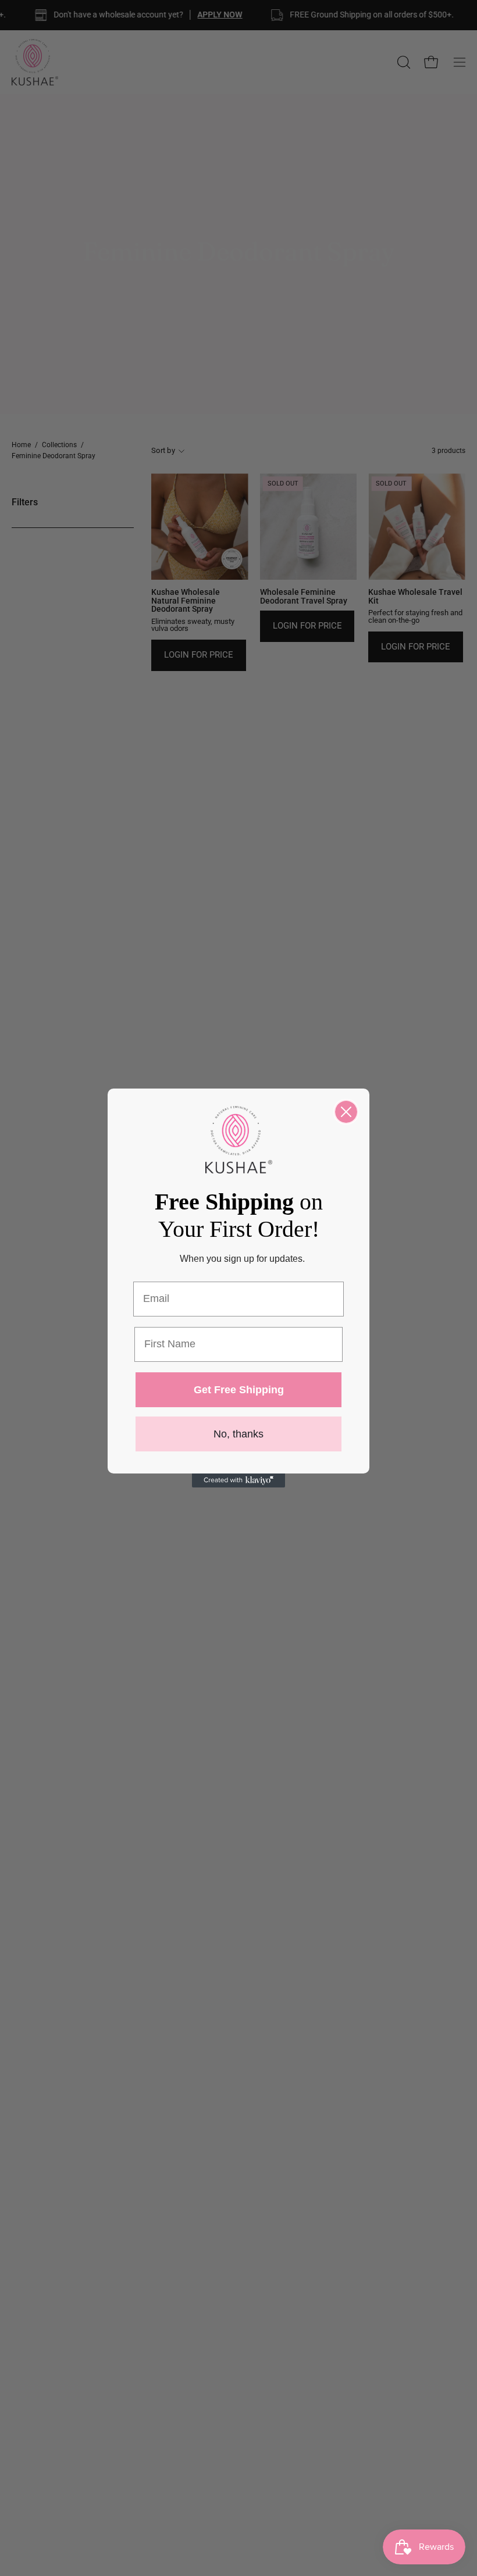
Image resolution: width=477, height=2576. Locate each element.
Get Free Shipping (239, 1390)
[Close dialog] (346, 1112)
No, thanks (238, 1434)
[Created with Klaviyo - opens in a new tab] (238, 1480)
